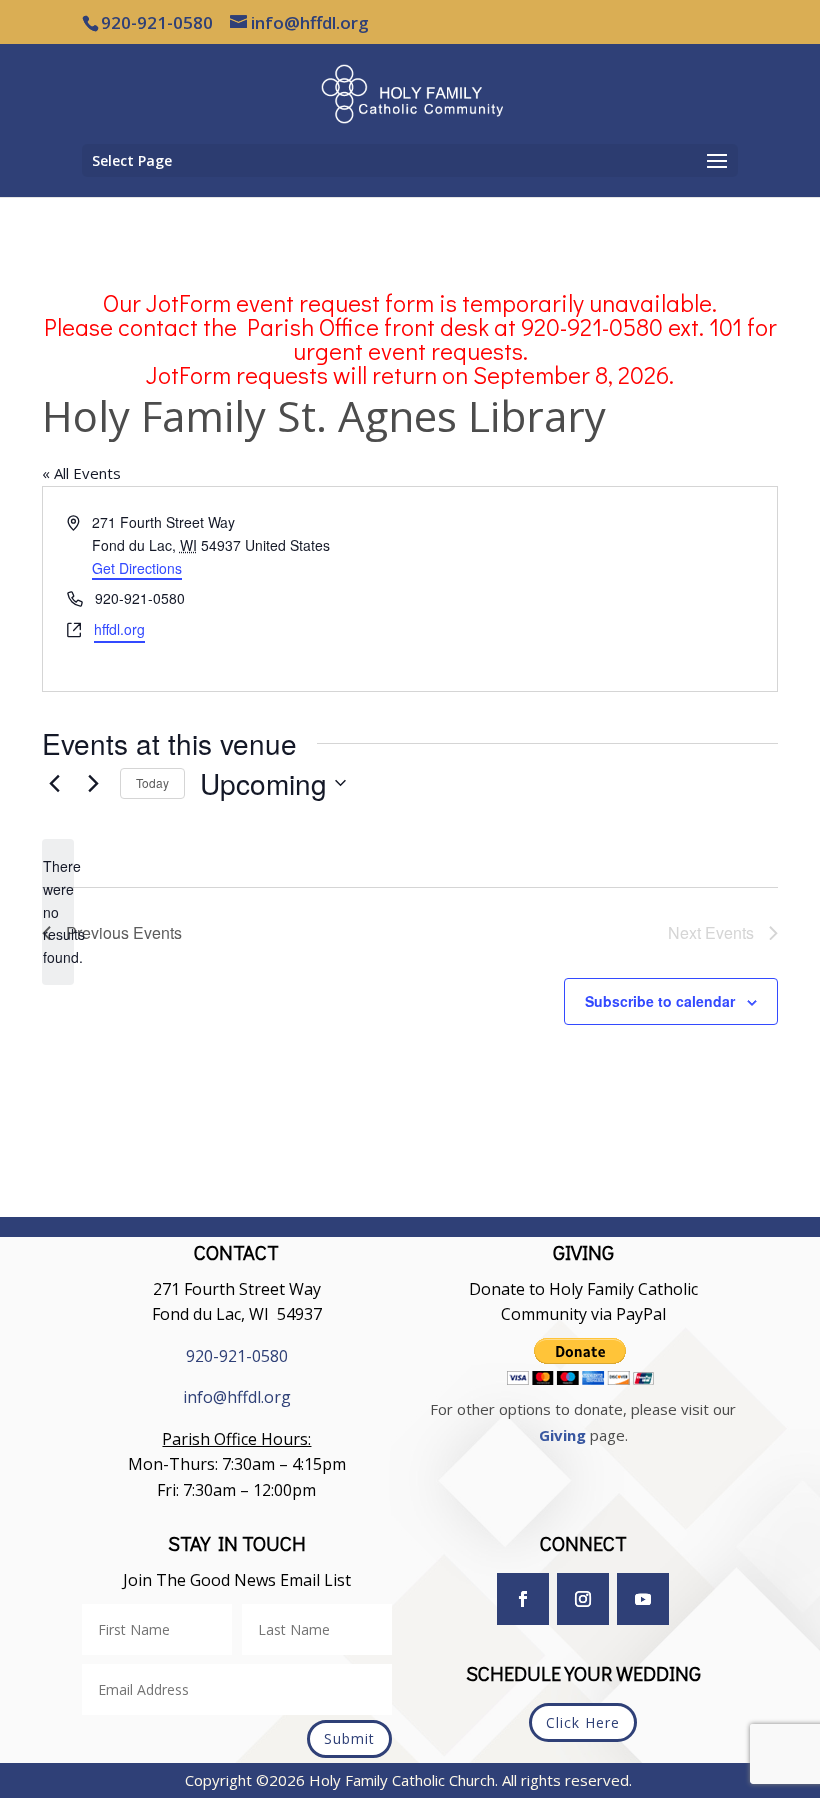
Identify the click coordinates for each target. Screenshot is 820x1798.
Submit (349, 1738)
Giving (562, 1435)
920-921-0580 (237, 1356)
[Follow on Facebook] (523, 1599)
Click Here (583, 1722)
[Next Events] (93, 783)
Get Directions (137, 568)
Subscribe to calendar (660, 1001)
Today (152, 782)
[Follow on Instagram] (583, 1599)
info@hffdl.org (237, 1397)
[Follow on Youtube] (643, 1599)
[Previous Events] (54, 783)
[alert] (58, 911)
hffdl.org (119, 629)
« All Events (81, 473)
